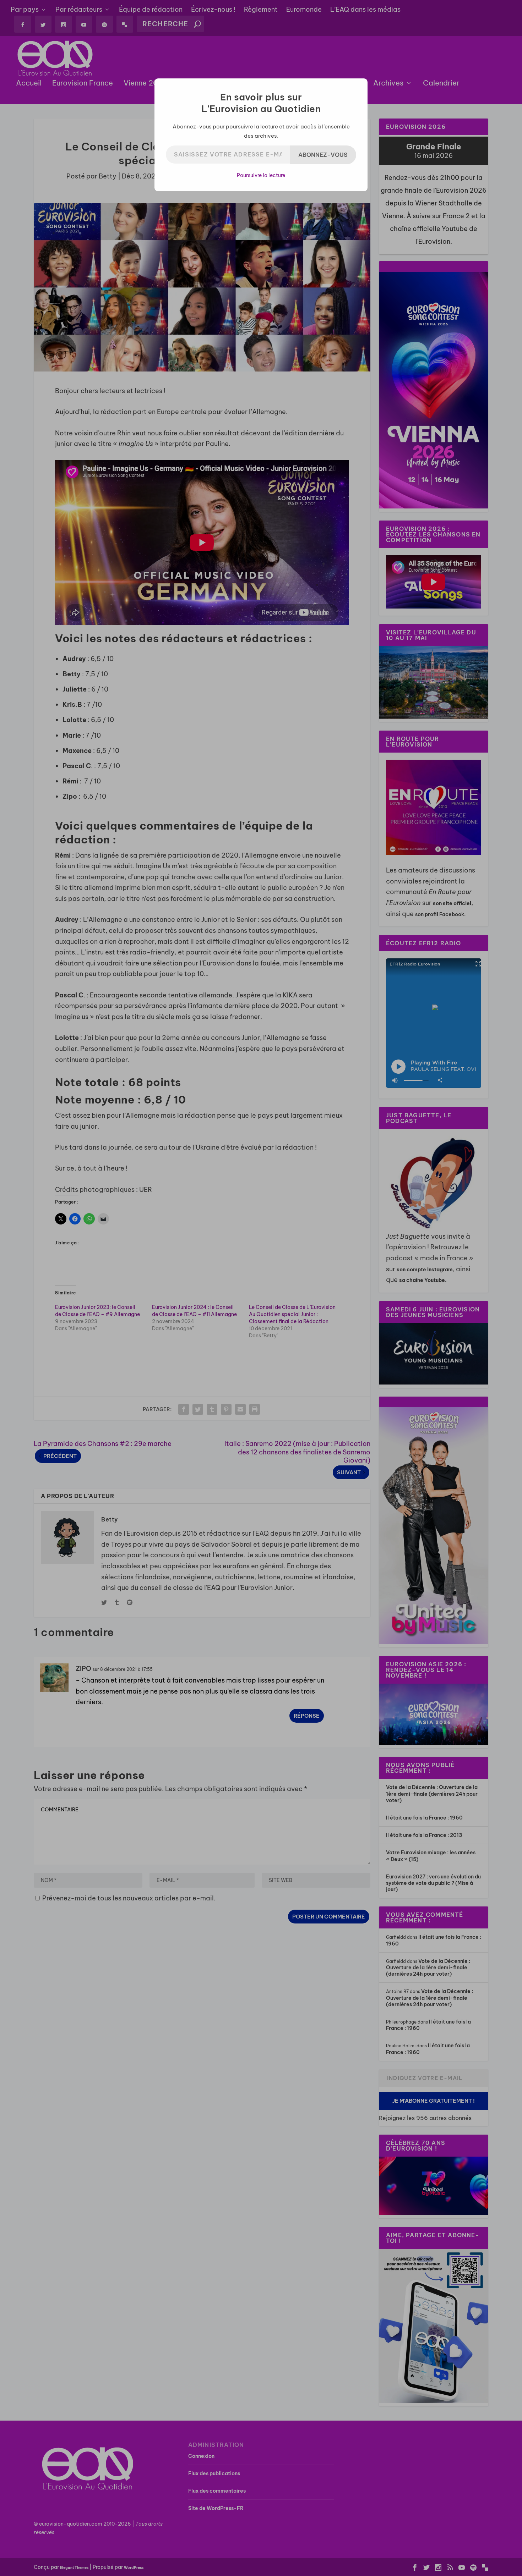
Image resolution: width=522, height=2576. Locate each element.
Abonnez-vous (323, 155)
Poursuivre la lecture (261, 175)
